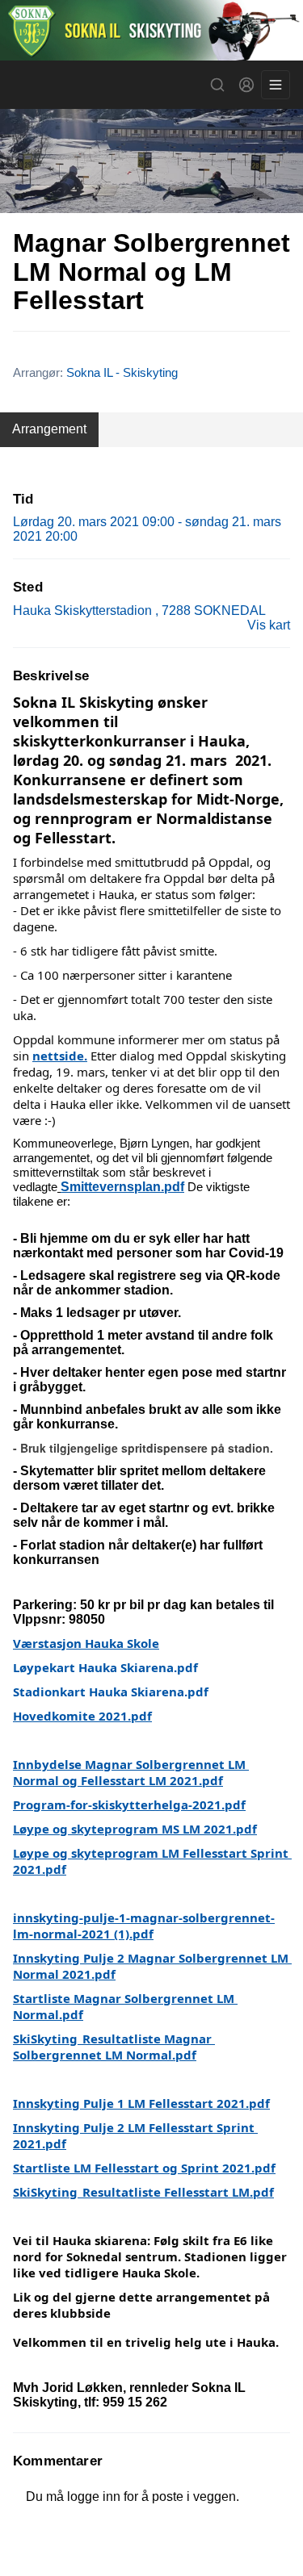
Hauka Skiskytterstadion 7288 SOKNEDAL (139, 611)
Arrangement (49, 429)
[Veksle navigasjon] (276, 85)
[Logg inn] (246, 85)
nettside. (60, 1056)
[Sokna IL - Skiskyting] (151, 30)
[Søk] (217, 85)
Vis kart (269, 625)
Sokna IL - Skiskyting (122, 372)
